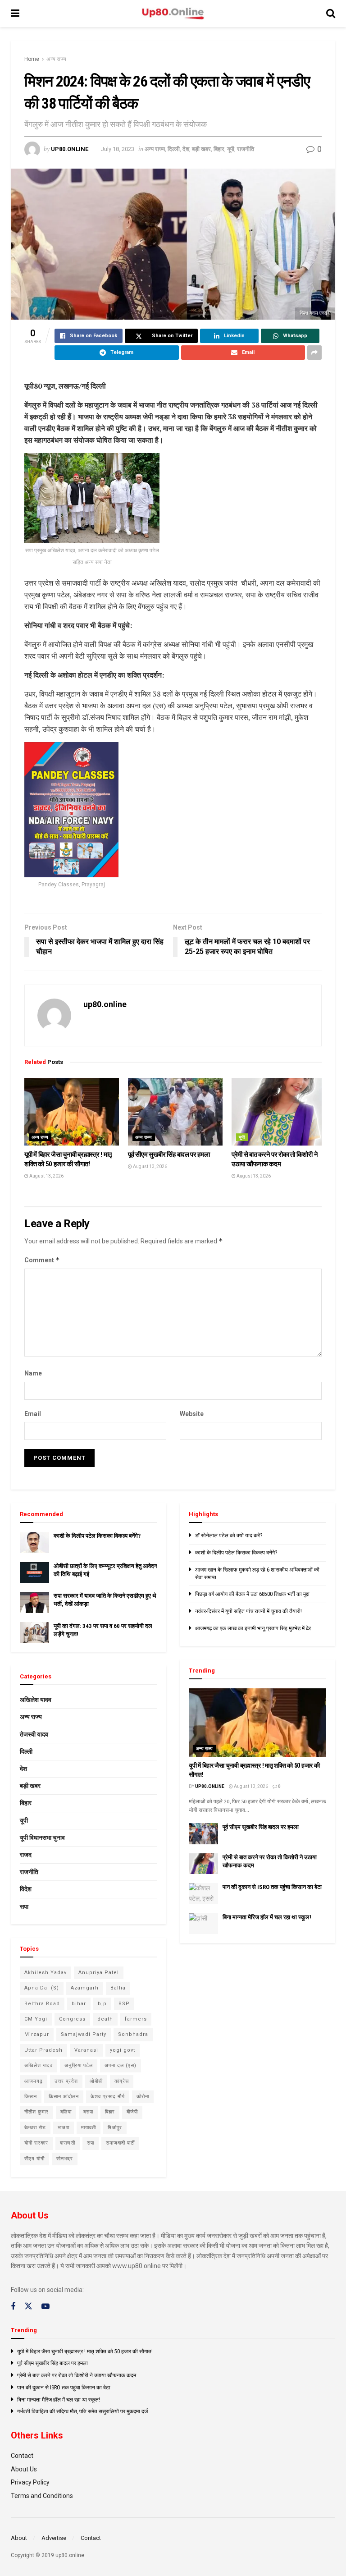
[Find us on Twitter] (28, 2306)
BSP (124, 2004)
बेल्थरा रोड (35, 2128)
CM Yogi (36, 2019)
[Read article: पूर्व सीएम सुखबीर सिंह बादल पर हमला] (175, 1112)
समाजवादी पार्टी (120, 2143)
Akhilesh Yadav (46, 1973)
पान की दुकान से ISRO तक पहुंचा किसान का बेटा (272, 1887)
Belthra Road (42, 2004)
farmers (136, 2019)
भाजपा (64, 2128)
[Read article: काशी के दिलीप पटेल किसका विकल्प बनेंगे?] (34, 1542)
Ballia (118, 1988)
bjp (102, 2004)
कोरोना (143, 2097)
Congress (72, 2019)
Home (32, 59)
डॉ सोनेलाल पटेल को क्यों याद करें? (229, 1536)
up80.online (70, 149)
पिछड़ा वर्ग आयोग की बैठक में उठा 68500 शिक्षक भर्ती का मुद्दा (252, 1594)
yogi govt (123, 2050)
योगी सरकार (36, 2143)
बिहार (219, 149)
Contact (22, 2456)
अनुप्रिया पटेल (79, 2065)
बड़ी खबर (201, 149)
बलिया (66, 2112)
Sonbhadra (133, 2034)
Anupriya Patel (99, 1973)
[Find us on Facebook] (13, 2307)
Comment (42, 1260)
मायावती (89, 2128)
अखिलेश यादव (36, 1700)
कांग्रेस (122, 2081)
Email (33, 1414)
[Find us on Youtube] (46, 2307)
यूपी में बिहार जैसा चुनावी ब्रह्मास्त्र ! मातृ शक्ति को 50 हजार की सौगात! (85, 2351)
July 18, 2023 (118, 149)
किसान (31, 2097)
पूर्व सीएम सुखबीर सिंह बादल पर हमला (169, 1155)
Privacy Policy (30, 2482)
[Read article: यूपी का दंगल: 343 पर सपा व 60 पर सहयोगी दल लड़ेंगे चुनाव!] (34, 1632)
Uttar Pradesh (43, 2050)
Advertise (54, 2538)
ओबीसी (96, 2081)
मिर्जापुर (115, 2128)
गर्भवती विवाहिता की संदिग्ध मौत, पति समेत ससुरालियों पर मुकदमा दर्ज (82, 2411)
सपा (24, 1907)
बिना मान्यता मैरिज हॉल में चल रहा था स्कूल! (267, 1917)
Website (192, 1414)
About (19, 2538)
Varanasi (86, 2050)
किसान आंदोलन (64, 2097)
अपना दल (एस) (121, 2065)
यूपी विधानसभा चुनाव (42, 1838)
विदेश (26, 1889)
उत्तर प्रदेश (66, 2081)
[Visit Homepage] (173, 14)
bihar (79, 2004)
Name (33, 1373)
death (105, 2019)
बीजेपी (132, 2112)
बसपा (88, 2112)
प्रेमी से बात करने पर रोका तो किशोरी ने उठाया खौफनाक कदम (77, 2375)
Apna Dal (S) (42, 1988)
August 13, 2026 (46, 1176)
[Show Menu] (15, 14)
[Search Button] (331, 14)
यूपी (231, 149)
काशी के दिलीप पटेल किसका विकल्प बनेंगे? (97, 1536)
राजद (26, 1855)
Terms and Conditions (42, 2496)
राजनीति (246, 149)
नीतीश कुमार (36, 2112)
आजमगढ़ (34, 2081)
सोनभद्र (65, 2159)
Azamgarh (85, 1988)
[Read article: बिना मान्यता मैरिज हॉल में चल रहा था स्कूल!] (203, 1924)
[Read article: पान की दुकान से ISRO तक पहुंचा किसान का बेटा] (203, 1893)
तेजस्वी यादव (34, 1734)
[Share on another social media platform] (314, 353)
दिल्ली (174, 149)
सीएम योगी (34, 2159)
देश (186, 149)
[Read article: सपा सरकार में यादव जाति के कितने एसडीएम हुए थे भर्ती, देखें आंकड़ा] (34, 1602)
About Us (24, 2469)
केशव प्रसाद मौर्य (108, 2097)
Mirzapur (37, 2034)
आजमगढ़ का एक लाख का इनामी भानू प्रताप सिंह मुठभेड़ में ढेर (253, 1628)
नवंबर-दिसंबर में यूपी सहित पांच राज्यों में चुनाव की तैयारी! (248, 1611)
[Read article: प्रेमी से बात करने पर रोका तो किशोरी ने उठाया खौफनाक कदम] (279, 1112)
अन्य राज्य (56, 59)
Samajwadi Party (84, 2034)
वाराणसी (68, 2143)
